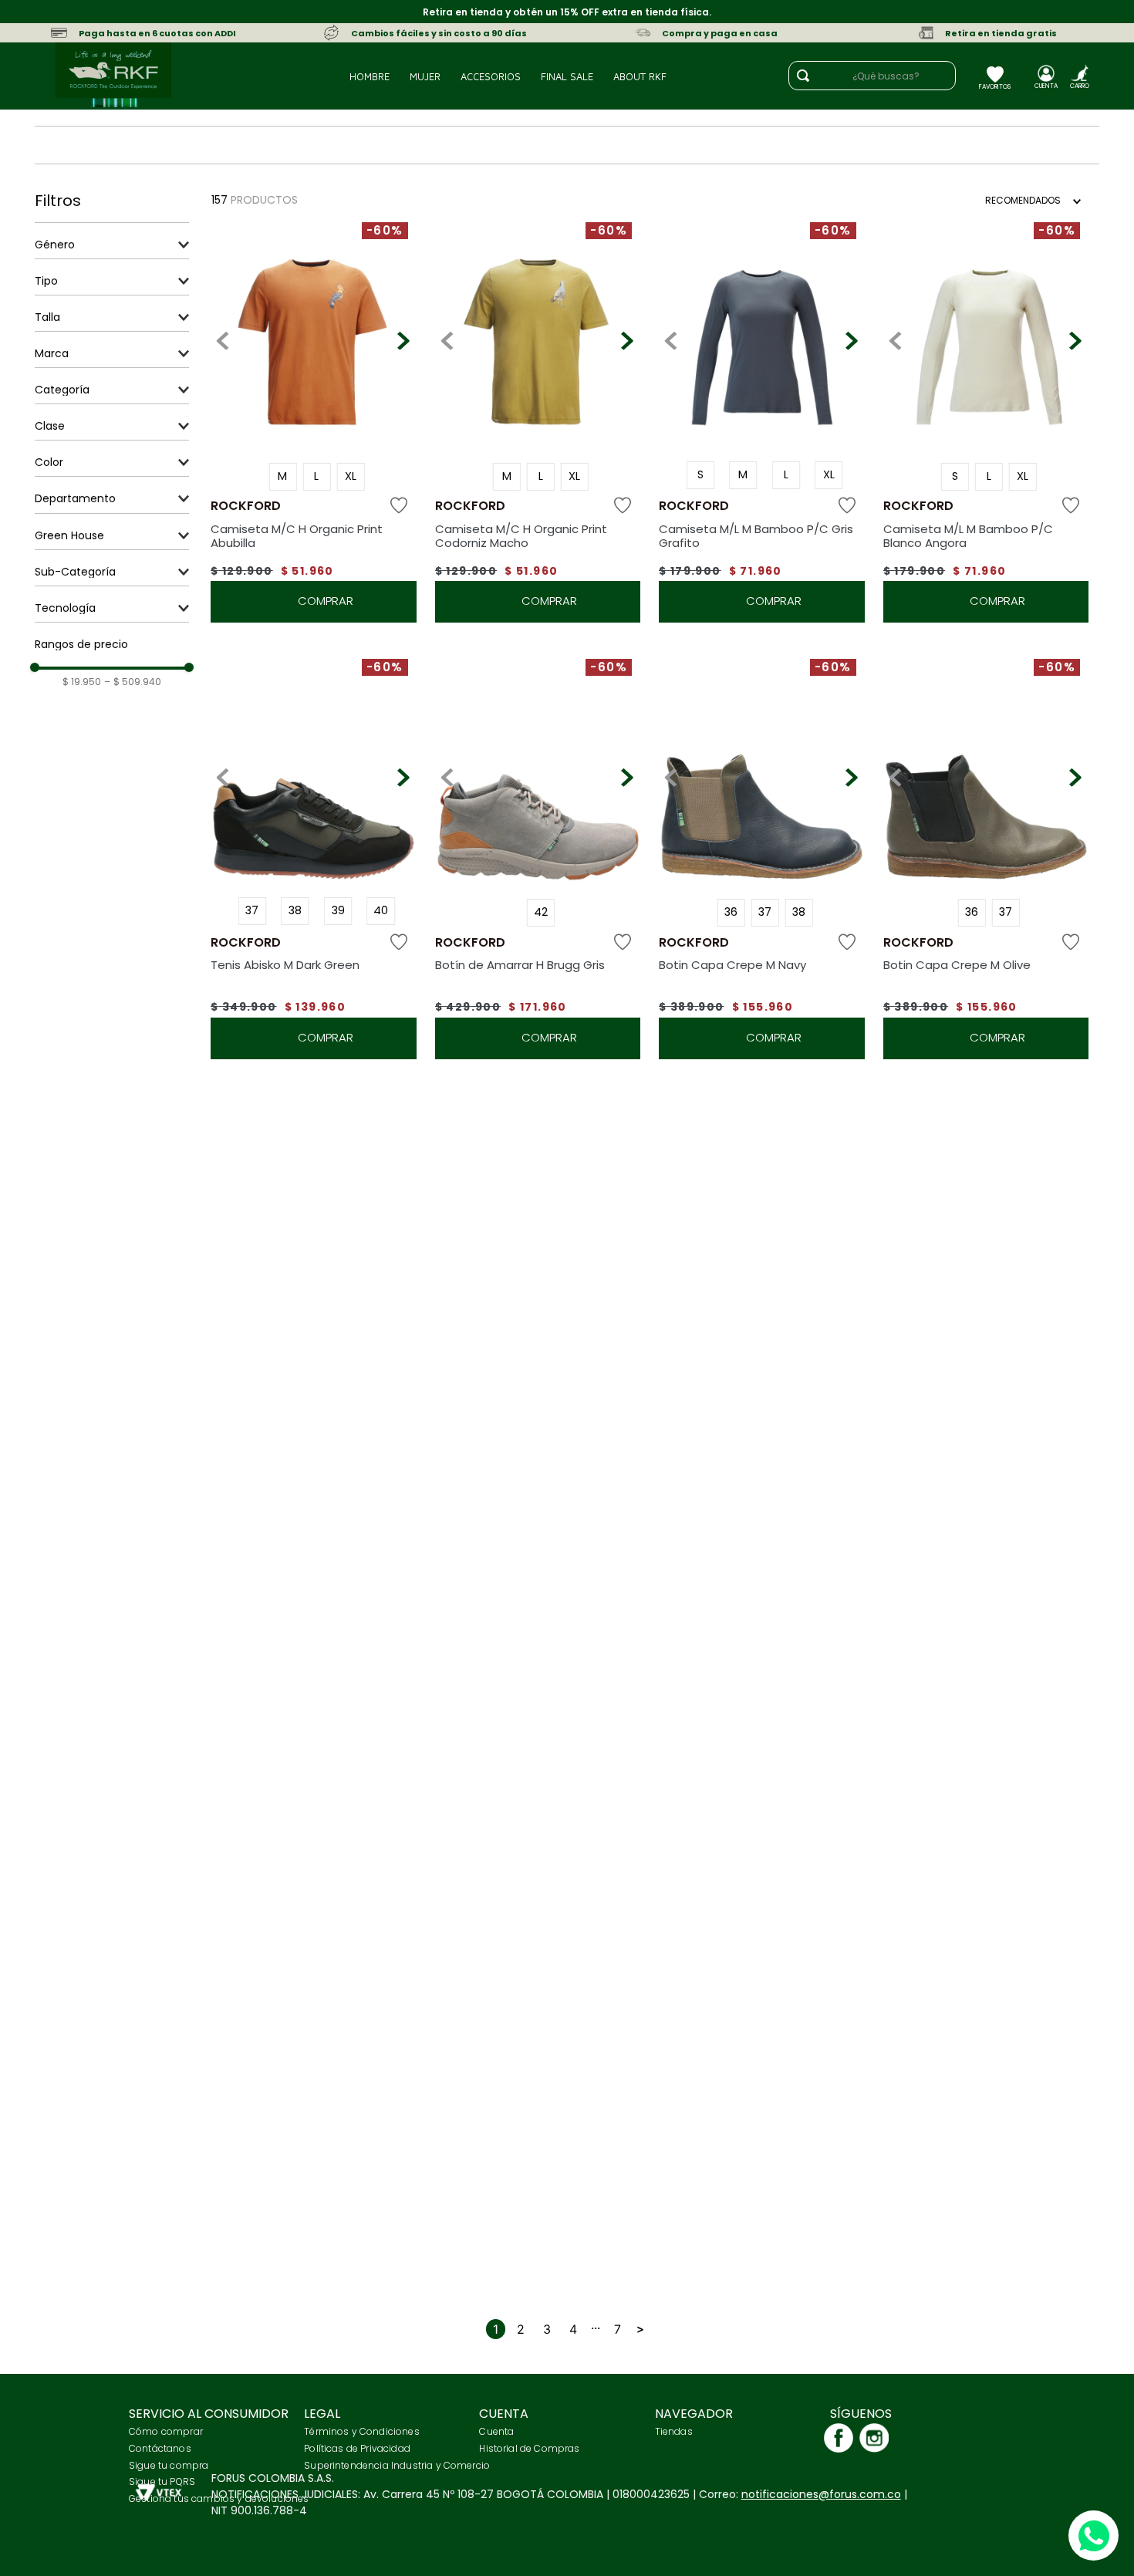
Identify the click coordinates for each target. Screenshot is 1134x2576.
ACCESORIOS (491, 76)
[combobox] (880, 76)
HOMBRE (370, 76)
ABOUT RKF (640, 76)
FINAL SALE (567, 76)
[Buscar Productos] (803, 76)
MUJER (425, 76)
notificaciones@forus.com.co (821, 2494)
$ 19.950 (82, 682)
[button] (112, 245)
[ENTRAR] (1046, 80)
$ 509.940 (133, 682)
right (640, 2329)
